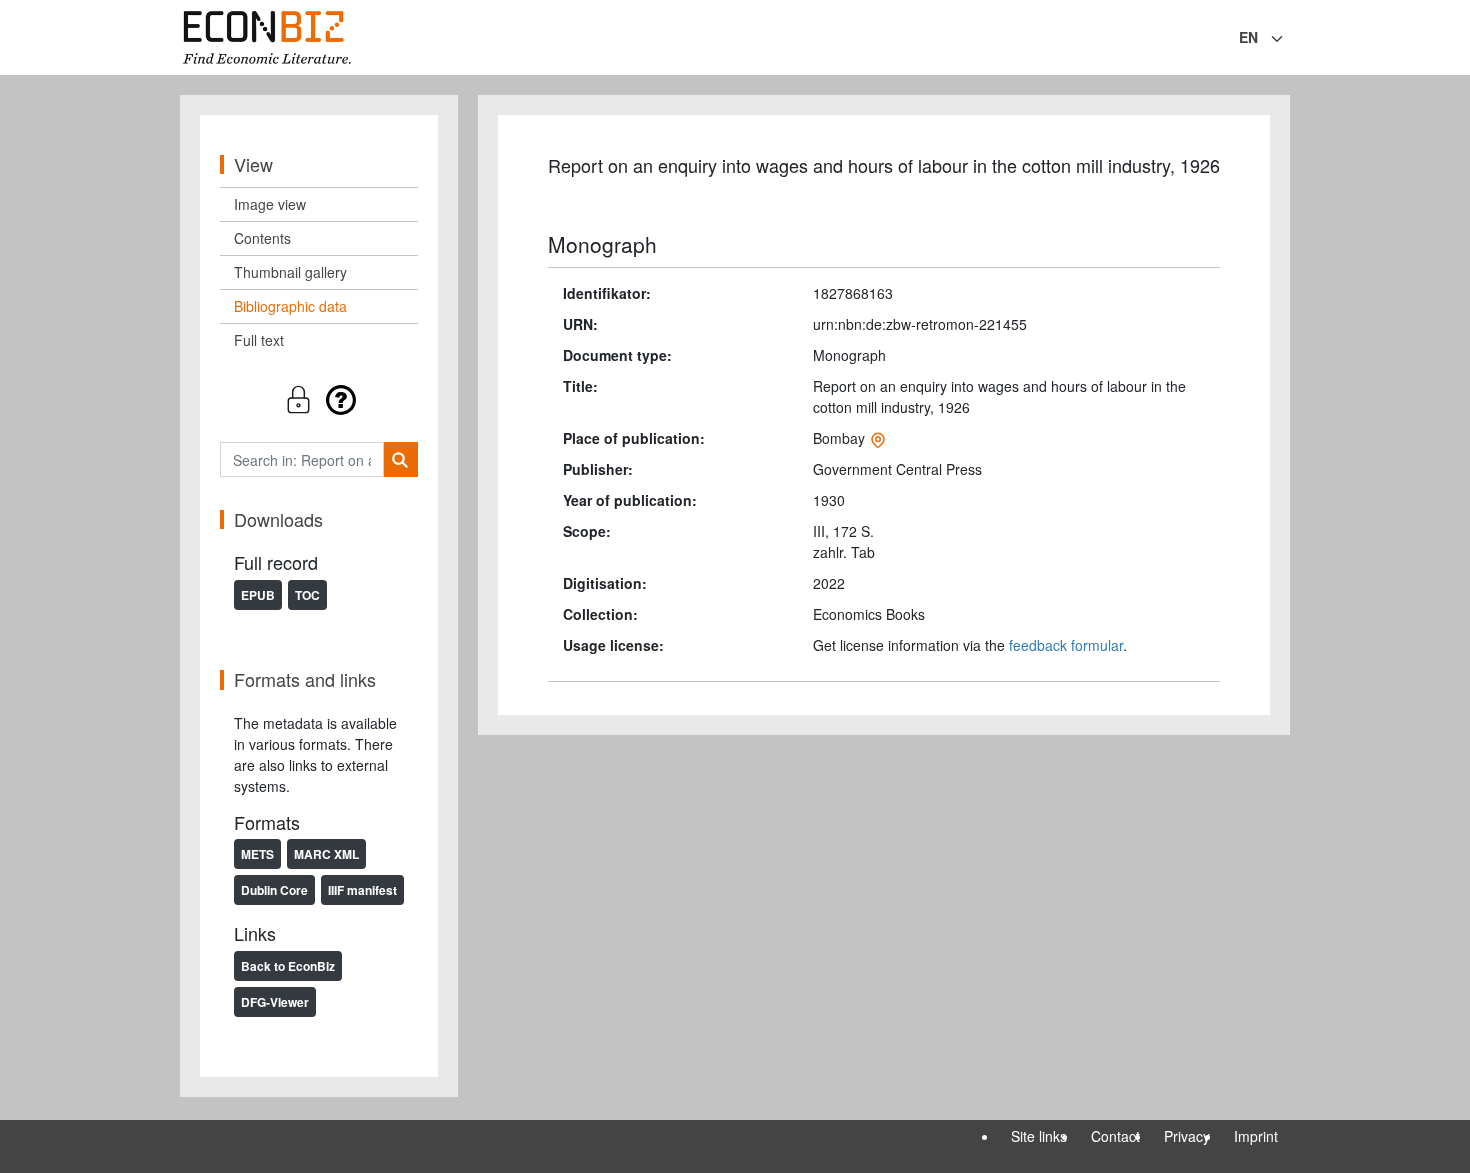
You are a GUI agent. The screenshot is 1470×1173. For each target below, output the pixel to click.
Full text (259, 340)
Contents (262, 238)
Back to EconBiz (288, 966)
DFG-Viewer (275, 1002)
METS (257, 854)
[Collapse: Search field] (1288, 39)
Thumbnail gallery (290, 272)
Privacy (1187, 1136)
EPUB (258, 595)
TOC (307, 595)
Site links (1039, 1136)
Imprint (1256, 1136)
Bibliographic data (290, 306)
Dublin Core (274, 890)
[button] (319, 399)
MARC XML (326, 854)
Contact (1115, 1136)
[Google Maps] (878, 438)
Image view (270, 204)
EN (1248, 37)
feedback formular (1066, 645)
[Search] (400, 459)
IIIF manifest (362, 890)
